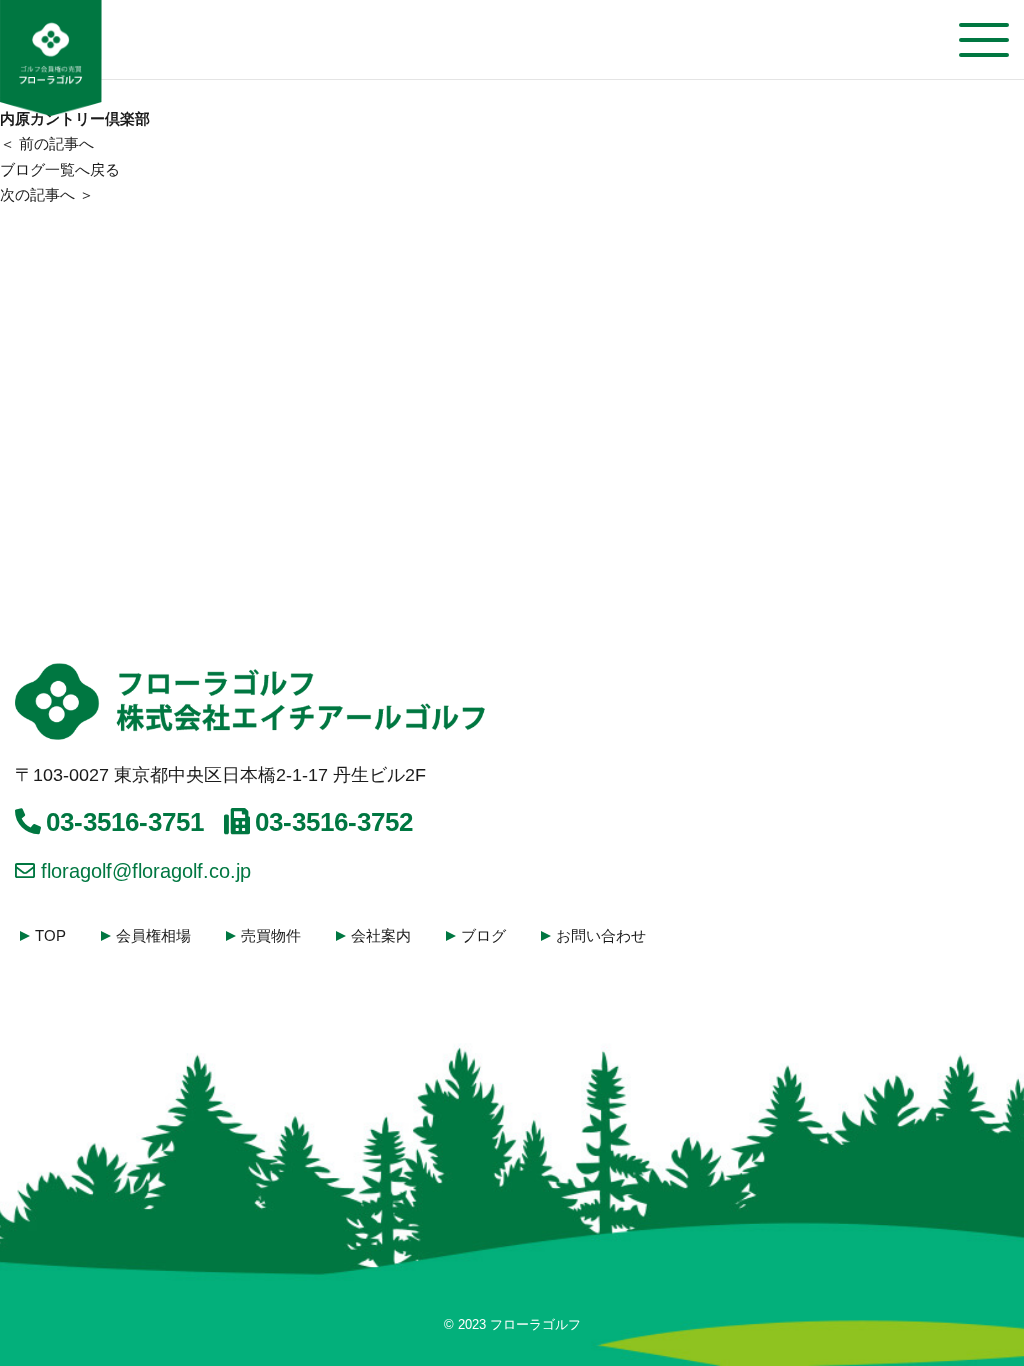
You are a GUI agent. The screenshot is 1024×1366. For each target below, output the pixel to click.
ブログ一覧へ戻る (60, 169)
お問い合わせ (601, 935)
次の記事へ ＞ (47, 194)
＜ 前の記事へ (47, 143)
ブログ (483, 935)
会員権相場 (153, 935)
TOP (50, 935)
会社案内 (381, 935)
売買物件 (271, 935)
